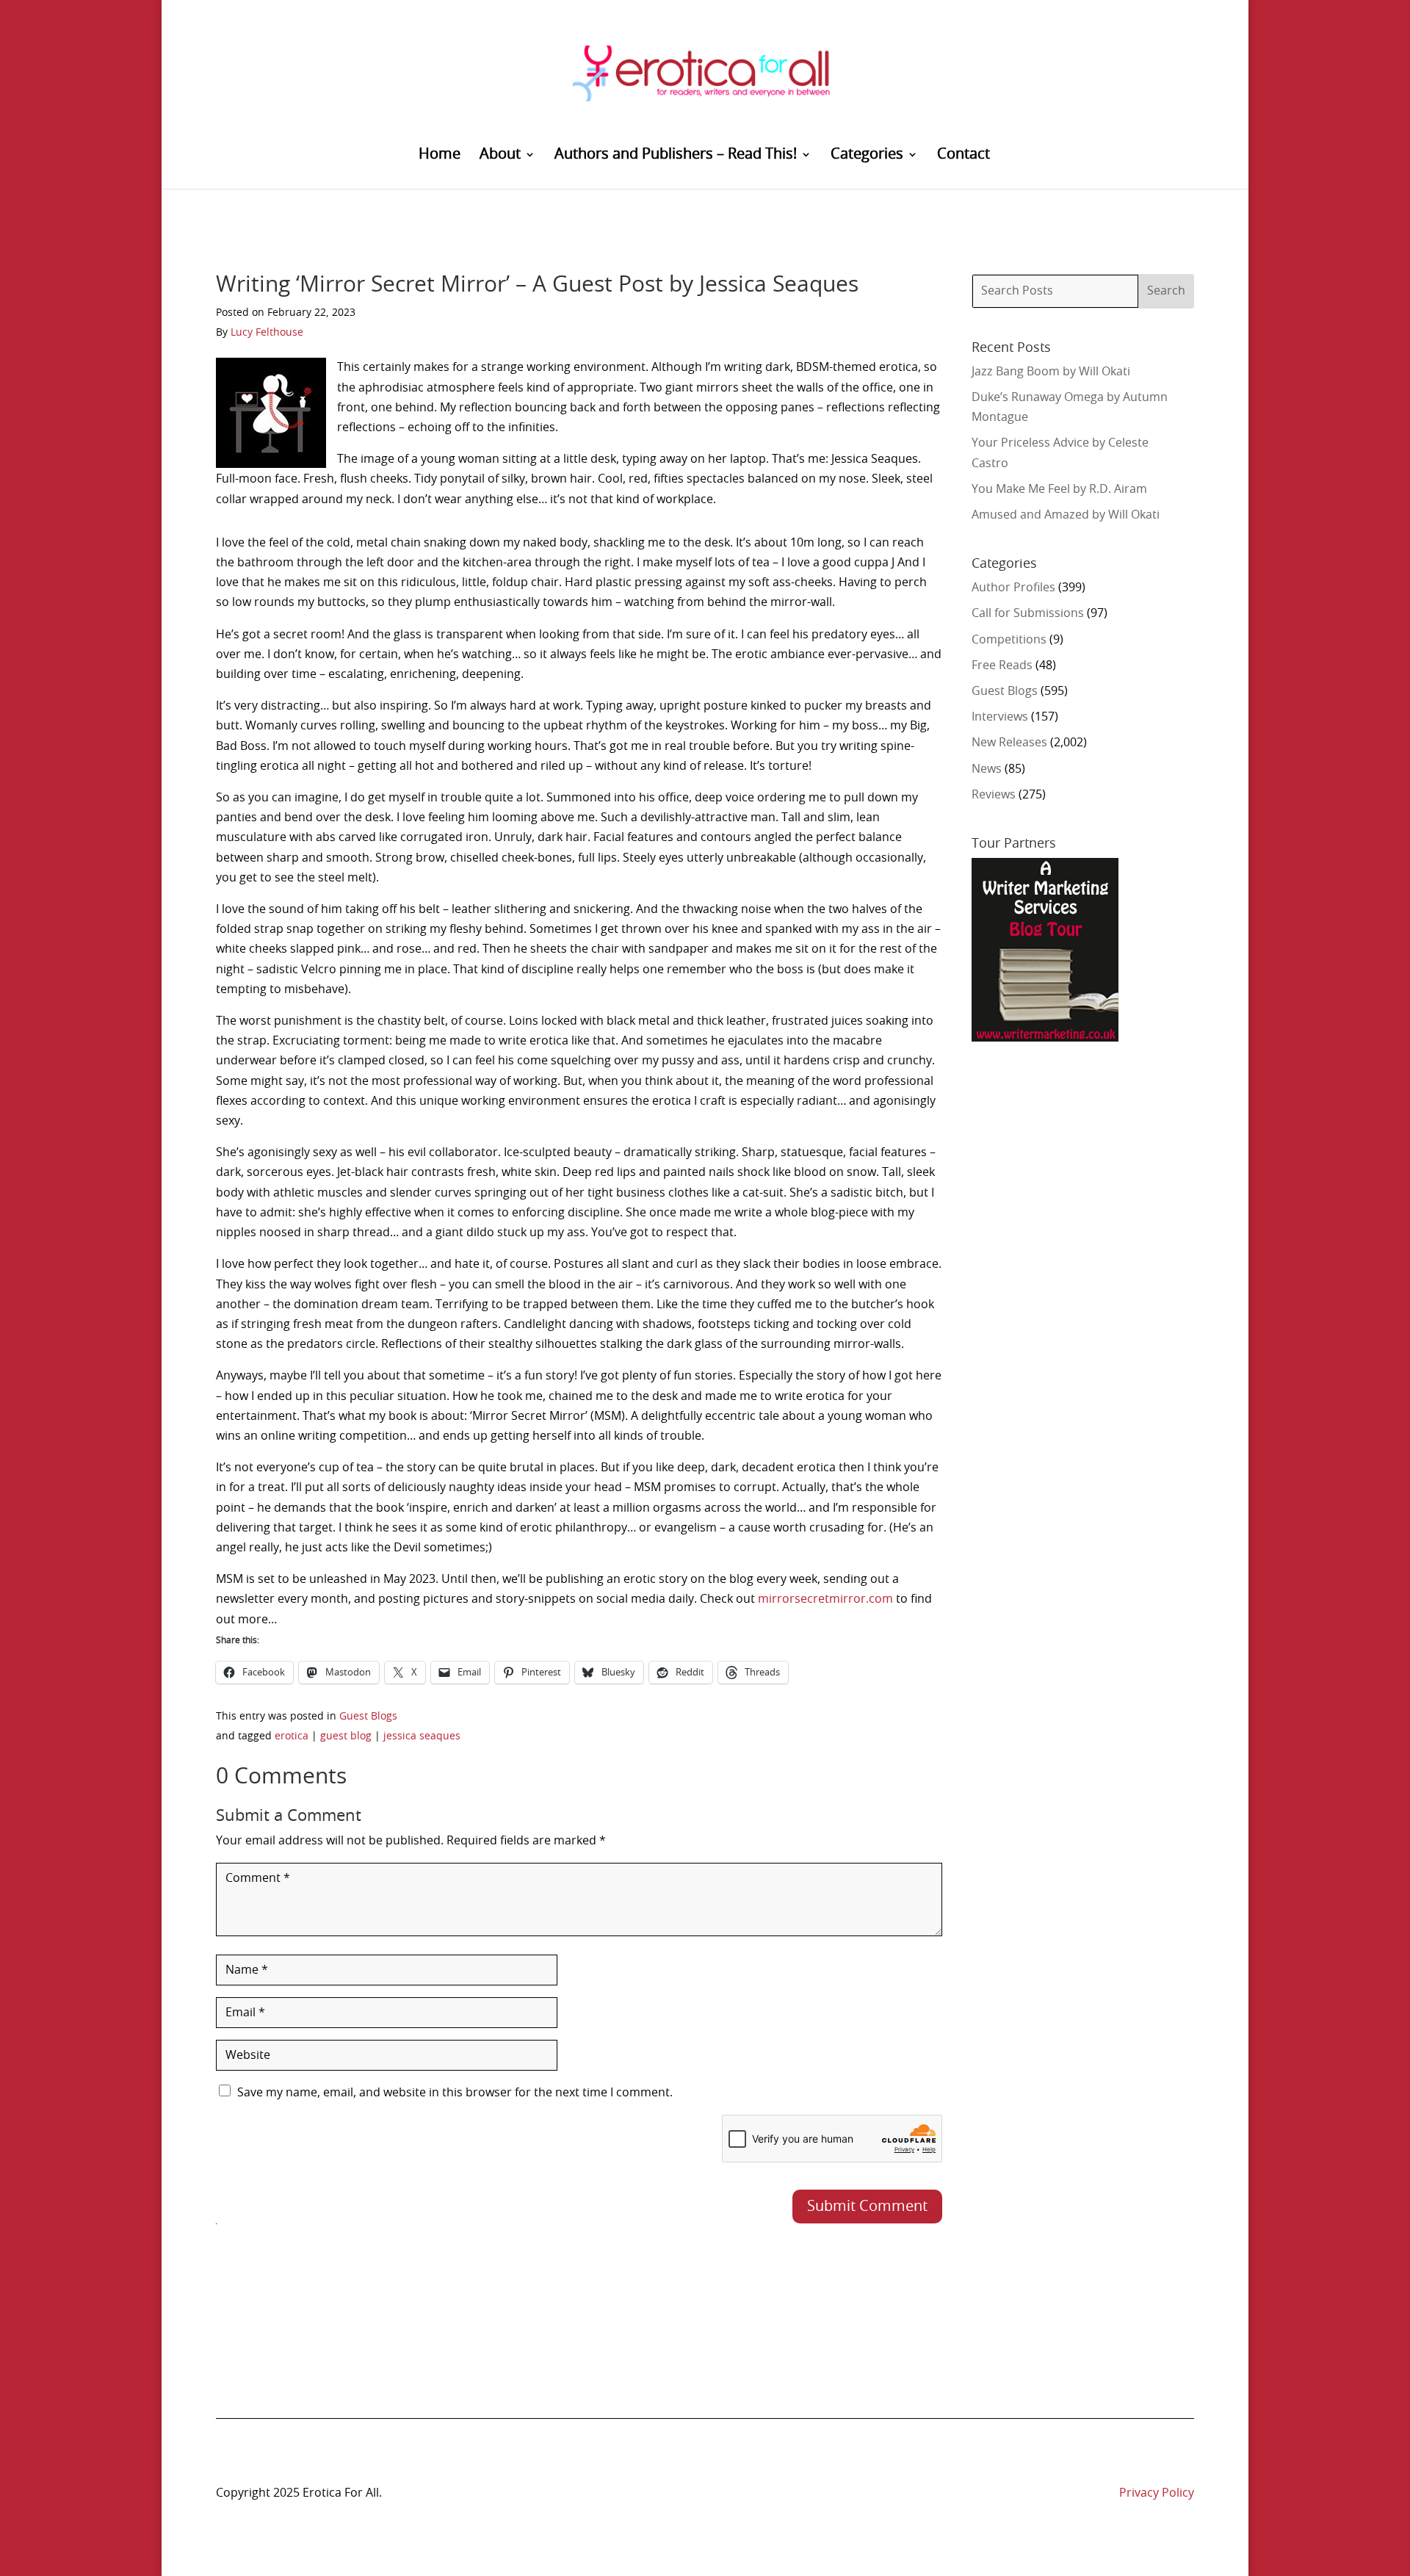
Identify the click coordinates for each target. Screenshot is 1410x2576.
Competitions (1009, 640)
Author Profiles (1013, 588)
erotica (292, 1736)
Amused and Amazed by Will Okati (1066, 515)
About (500, 155)
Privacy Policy (1157, 2493)
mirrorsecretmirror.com (825, 1599)
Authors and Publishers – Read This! (676, 155)
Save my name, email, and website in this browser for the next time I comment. (455, 2093)
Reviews (994, 795)
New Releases (1009, 743)
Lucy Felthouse (267, 333)
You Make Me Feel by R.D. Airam (1059, 489)
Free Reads (1002, 665)
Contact (963, 155)
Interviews (1000, 717)
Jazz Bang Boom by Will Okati (1051, 372)
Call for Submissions (1028, 613)
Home (440, 155)
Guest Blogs (368, 1717)
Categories (867, 155)
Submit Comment (867, 2207)
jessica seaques (422, 1736)
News (987, 769)
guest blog (346, 1736)
